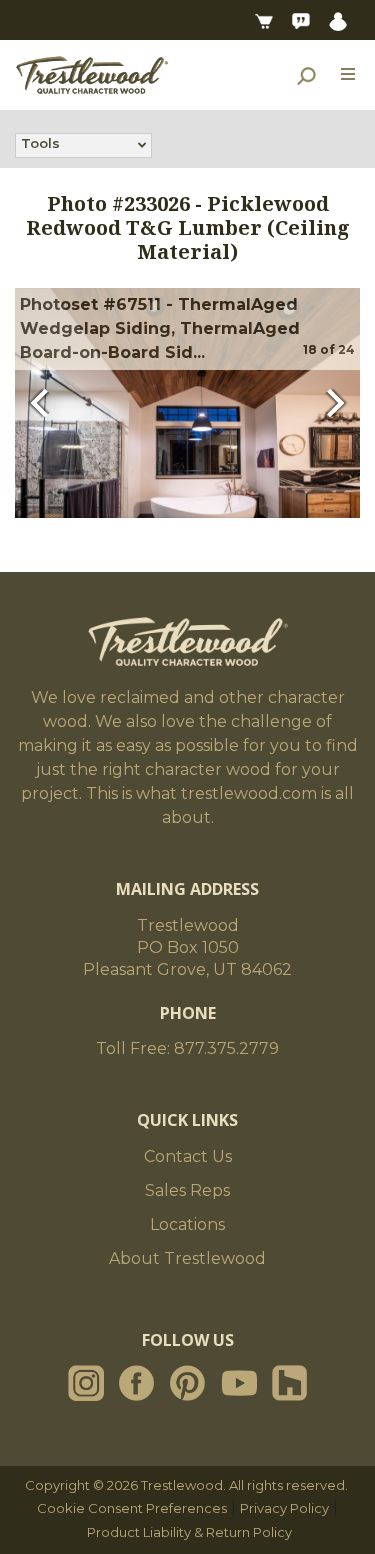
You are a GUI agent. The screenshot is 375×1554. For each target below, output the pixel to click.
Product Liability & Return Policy (189, 1532)
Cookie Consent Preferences (132, 1508)
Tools (40, 143)
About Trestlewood (187, 1258)
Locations (187, 1224)
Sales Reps (187, 1190)
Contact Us (188, 1156)
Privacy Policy (284, 1508)
